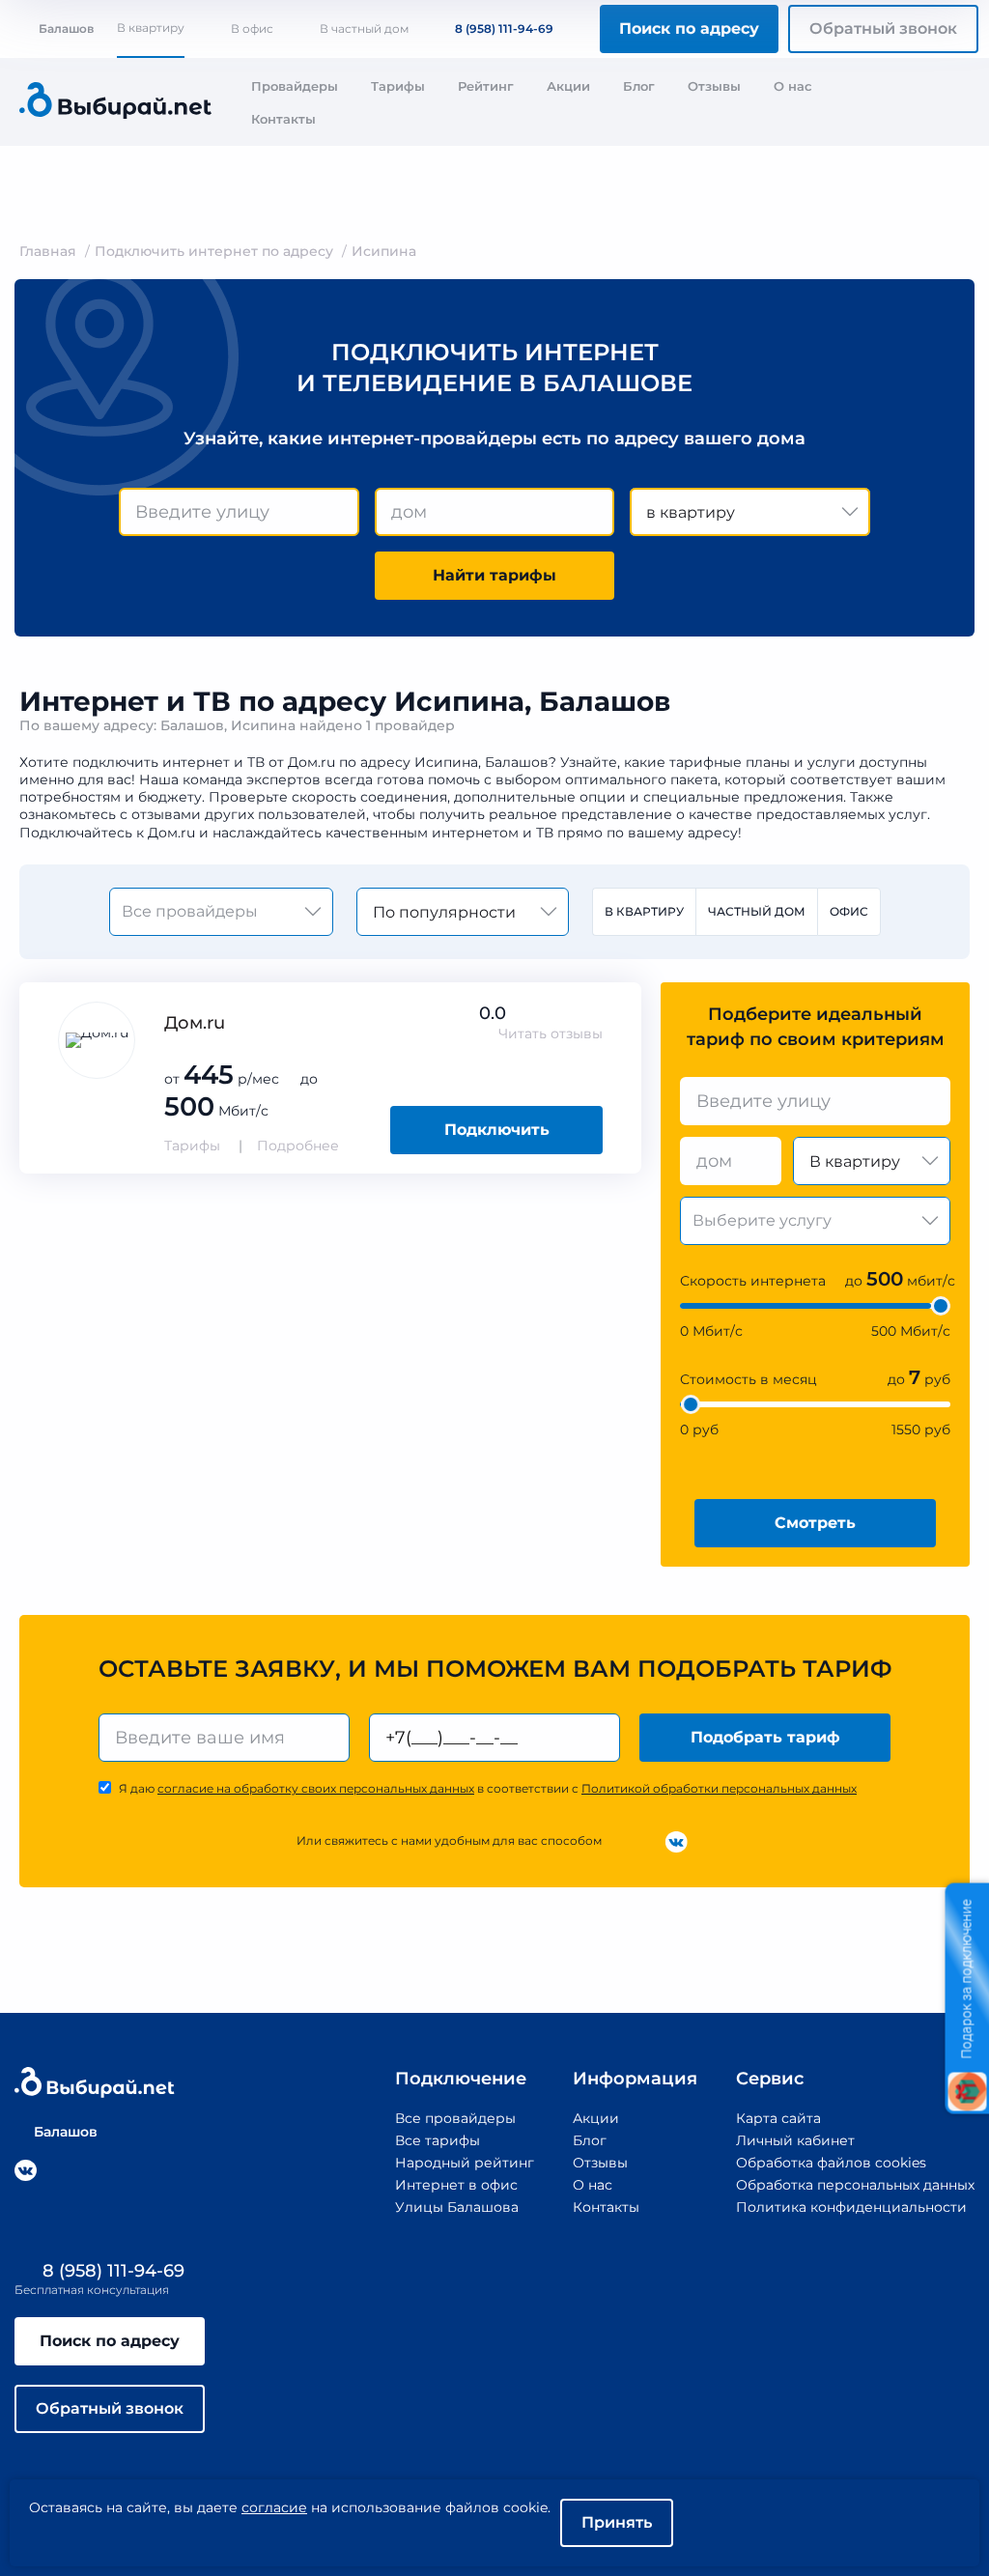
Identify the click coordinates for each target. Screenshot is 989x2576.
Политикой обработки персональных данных (719, 1788)
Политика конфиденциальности (851, 2207)
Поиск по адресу (689, 28)
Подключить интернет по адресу (214, 251)
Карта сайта (778, 2118)
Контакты (283, 119)
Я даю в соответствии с (488, 1788)
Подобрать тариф (765, 1737)
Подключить (497, 1130)
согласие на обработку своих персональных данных (316, 1788)
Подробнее (298, 1146)
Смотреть (815, 1523)
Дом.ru (195, 1023)
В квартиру (151, 28)
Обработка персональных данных (855, 2185)
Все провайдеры (455, 2118)
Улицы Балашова (457, 2207)
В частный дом (364, 28)
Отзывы (714, 86)
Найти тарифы (494, 575)
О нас (793, 86)
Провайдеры (295, 86)
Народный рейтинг (465, 2163)
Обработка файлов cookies (831, 2163)
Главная (48, 251)
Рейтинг (486, 86)
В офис (252, 28)
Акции (568, 86)
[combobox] (239, 512)
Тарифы (398, 86)
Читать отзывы (551, 1033)
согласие (274, 2507)
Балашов (66, 28)
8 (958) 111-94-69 (504, 28)
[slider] (941, 1306)
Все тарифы (438, 2140)
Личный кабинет (795, 2140)
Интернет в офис (456, 2185)
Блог (639, 86)
